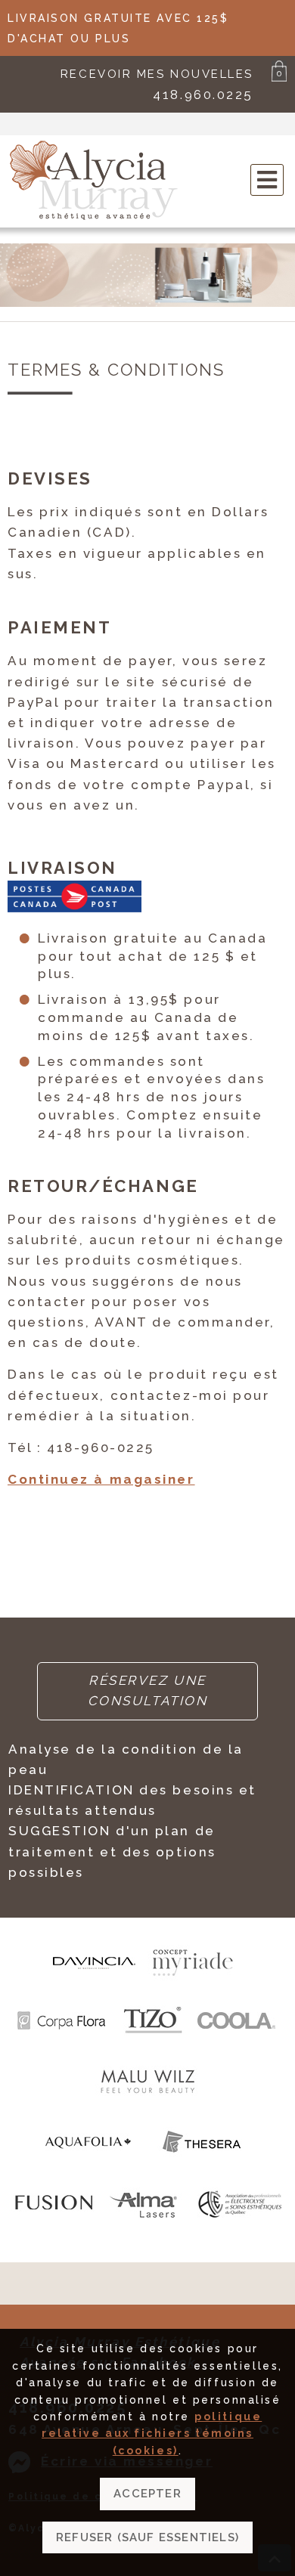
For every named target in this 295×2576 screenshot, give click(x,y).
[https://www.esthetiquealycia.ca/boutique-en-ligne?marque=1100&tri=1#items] (88, 2165)
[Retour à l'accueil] (94, 218)
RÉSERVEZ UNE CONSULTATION (148, 1690)
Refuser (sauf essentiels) (147, 2537)
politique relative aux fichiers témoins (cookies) (152, 2434)
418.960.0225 (203, 94)
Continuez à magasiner (101, 1479)
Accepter (147, 2494)
